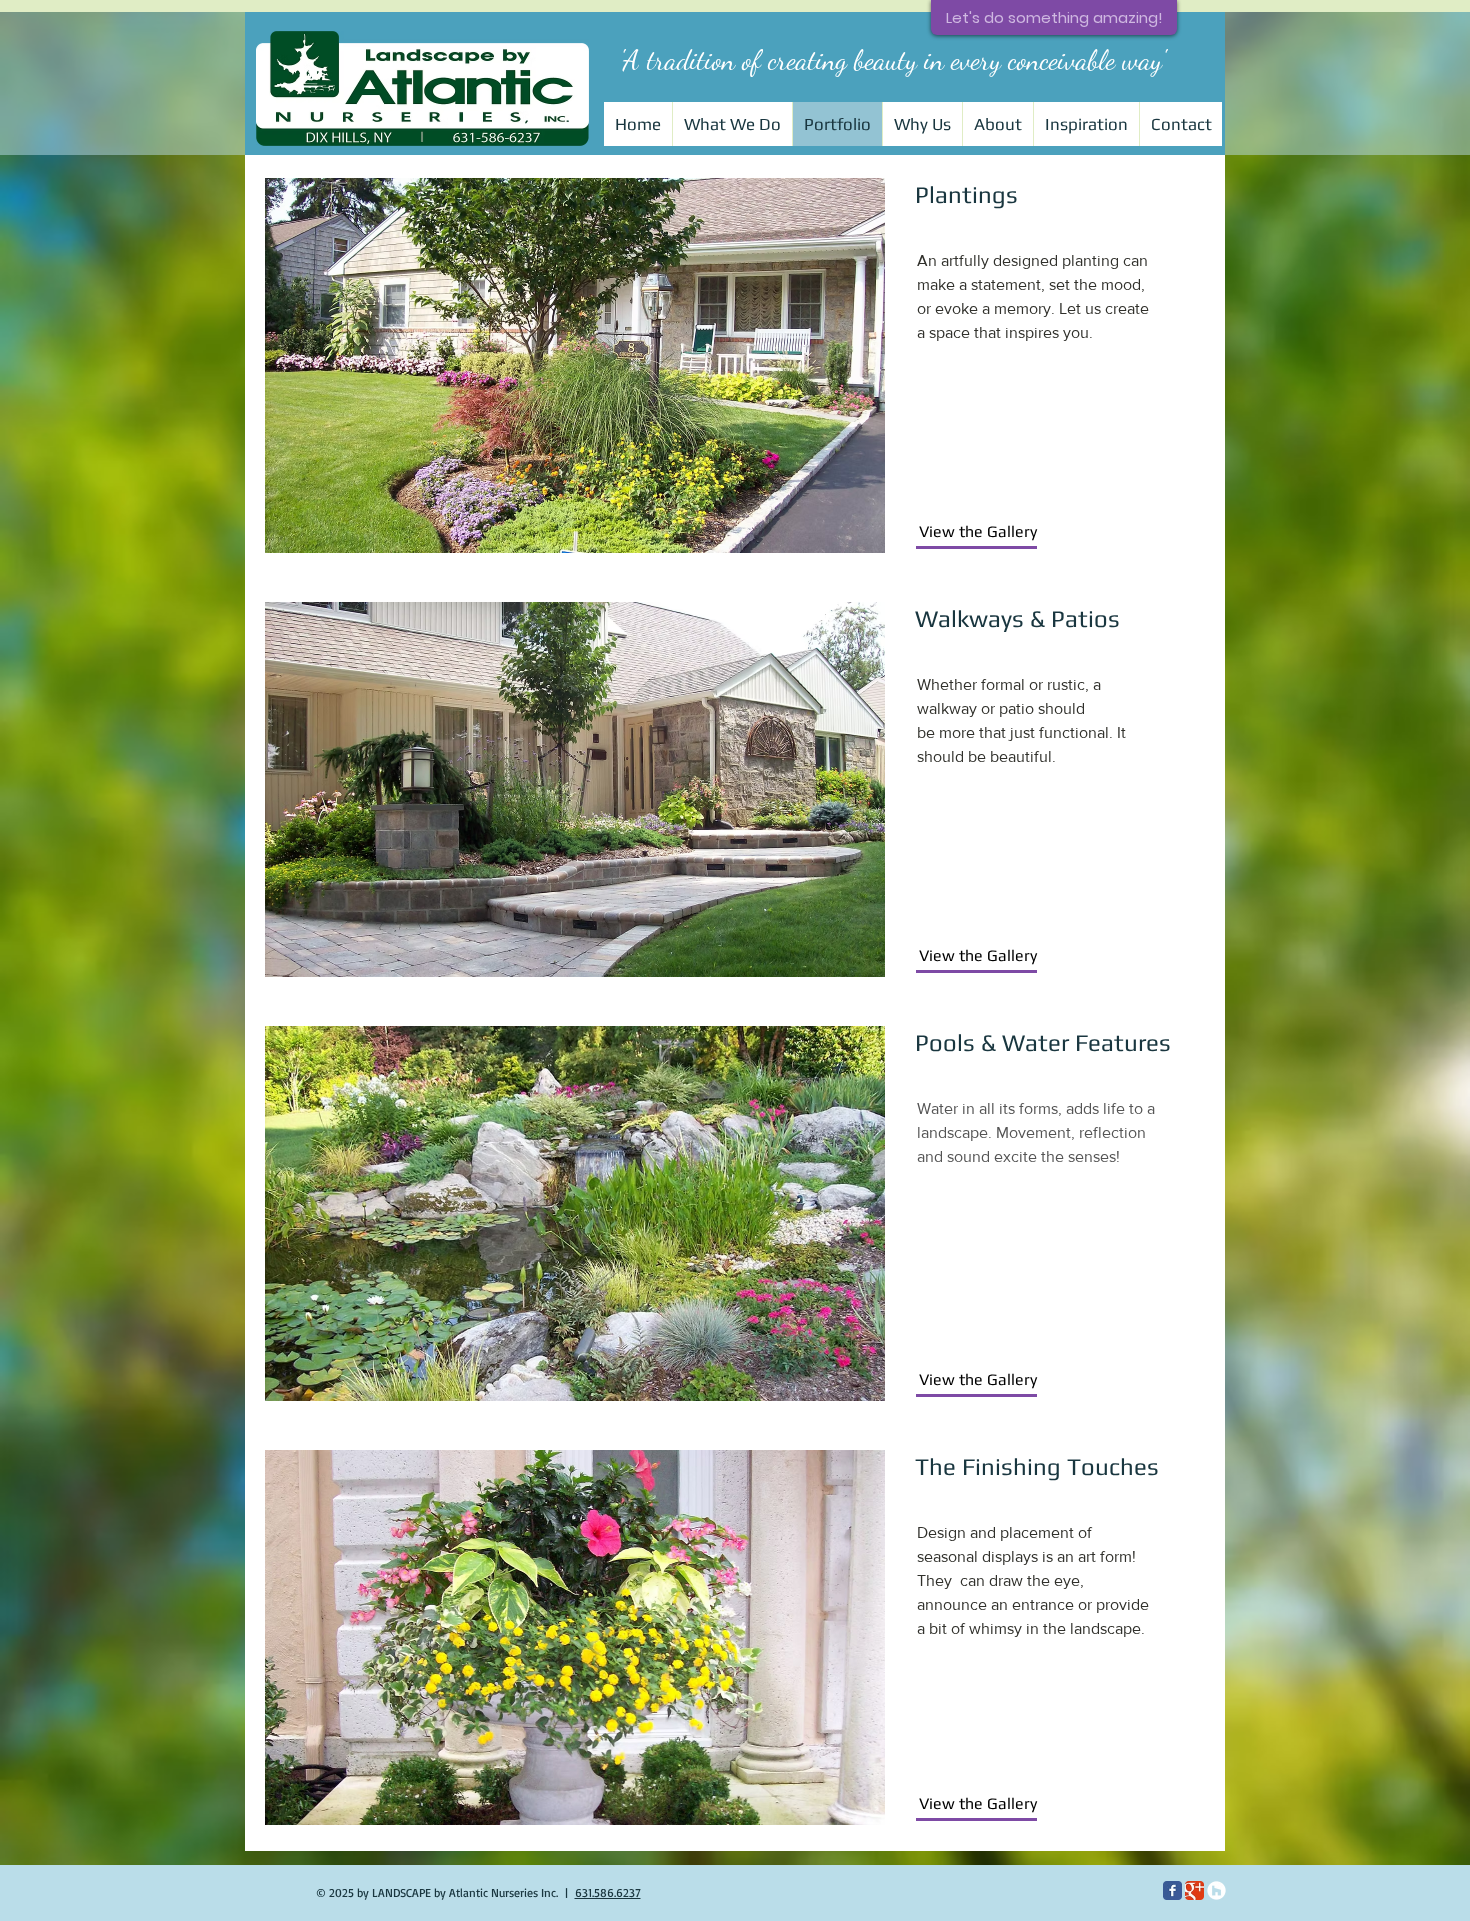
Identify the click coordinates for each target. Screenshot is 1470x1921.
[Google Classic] (1194, 1890)
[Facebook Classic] (1172, 1890)
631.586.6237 (608, 1892)
